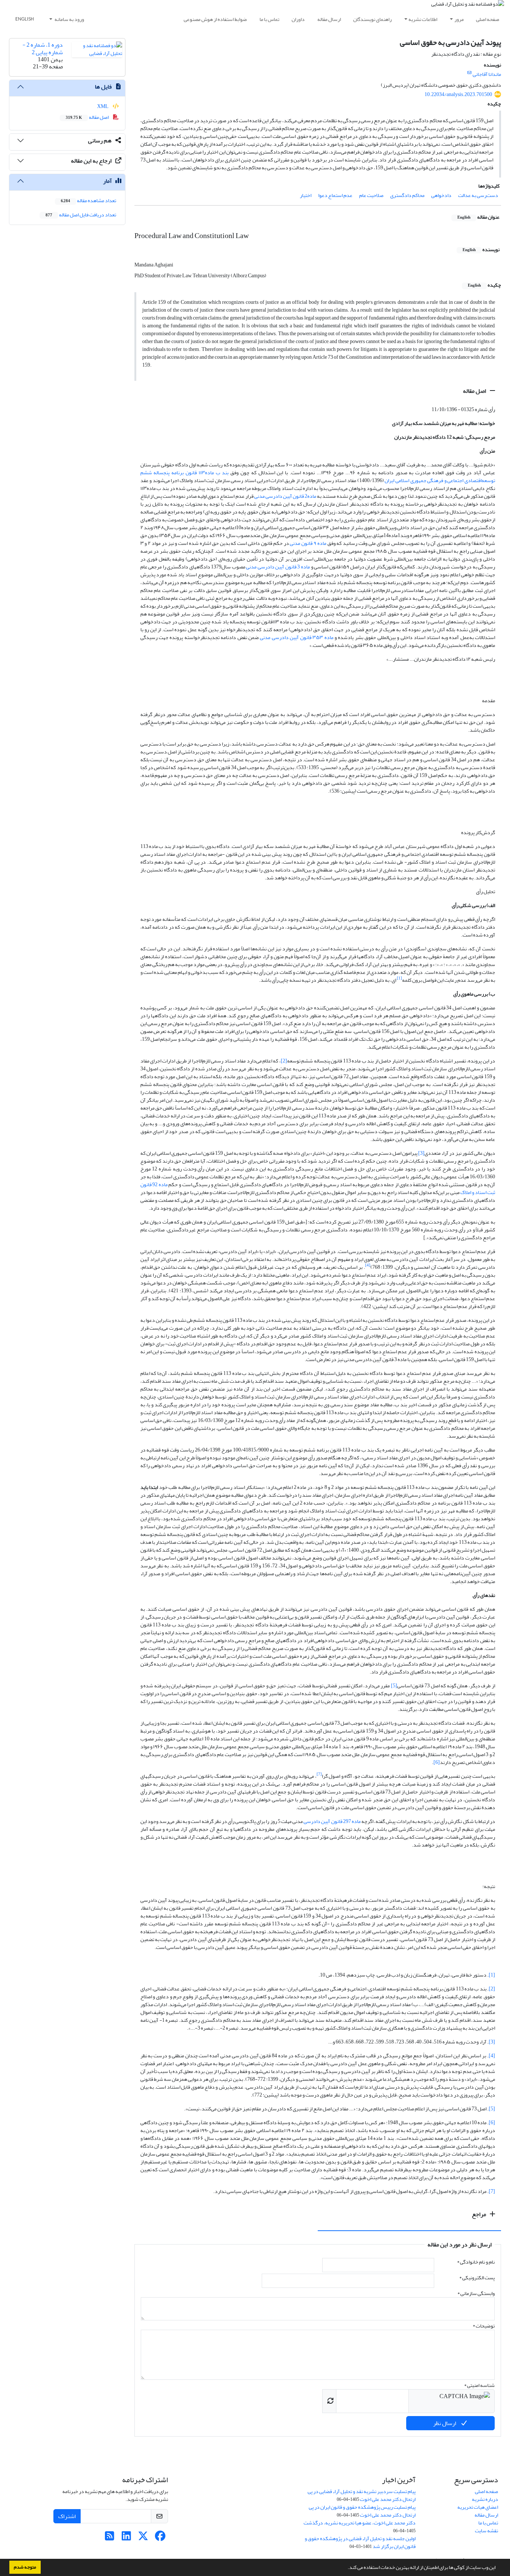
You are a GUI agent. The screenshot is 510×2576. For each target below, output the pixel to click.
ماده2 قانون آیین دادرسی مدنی (285, 496)
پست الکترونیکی (477, 2278)
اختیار (306, 195)
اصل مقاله (475, 391)
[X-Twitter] (143, 2538)
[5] (394, 1686)
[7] (492, 2191)
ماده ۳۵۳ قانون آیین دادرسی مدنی (296, 637)
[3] (421, 1153)
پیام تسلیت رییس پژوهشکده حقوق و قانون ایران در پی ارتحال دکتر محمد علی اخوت (362, 2511)
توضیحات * (484, 2326)
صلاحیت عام (371, 195)
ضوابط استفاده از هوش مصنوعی (215, 19)
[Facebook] (160, 2538)
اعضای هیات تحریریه (478, 2507)
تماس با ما (269, 19)
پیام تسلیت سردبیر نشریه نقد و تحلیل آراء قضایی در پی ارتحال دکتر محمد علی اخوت (362, 2495)
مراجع (480, 2214)
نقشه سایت (486, 2531)
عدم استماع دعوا (335, 195)
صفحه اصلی (488, 19)
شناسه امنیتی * (479, 2385)
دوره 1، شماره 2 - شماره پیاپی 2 (43, 48)
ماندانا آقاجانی (487, 74)
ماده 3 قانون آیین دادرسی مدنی (278, 567)
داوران (298, 19)
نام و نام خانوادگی (476, 2262)
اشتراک (67, 2516)
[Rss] (110, 2538)
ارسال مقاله (329, 19)
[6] (437, 1762)
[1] (492, 1975)
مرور (459, 19)
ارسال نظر (445, 2423)
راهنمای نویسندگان (372, 19)
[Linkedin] (126, 2538)
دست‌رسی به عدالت (478, 195)
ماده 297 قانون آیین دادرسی (332, 1821)
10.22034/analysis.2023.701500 (458, 94)
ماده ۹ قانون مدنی (308, 543)
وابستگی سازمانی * (476, 2293)
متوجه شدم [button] (25, 2567)
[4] (492, 2056)
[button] (346, 2568)
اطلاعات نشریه (423, 19)
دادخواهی (441, 195)
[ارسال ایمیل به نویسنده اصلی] (469, 73)
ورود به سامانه (69, 19)
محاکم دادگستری (407, 195)
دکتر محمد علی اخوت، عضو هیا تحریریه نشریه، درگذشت (360, 2523)
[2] (284, 1061)
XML (103, 106)
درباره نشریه (485, 2499)
